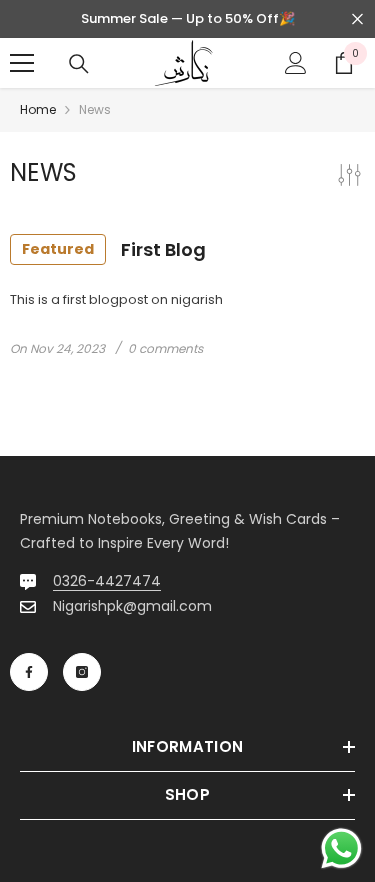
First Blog (114, 249)
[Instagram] (82, 672)
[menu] (22, 63)
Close (357, 19)
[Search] (79, 64)
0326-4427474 (107, 581)
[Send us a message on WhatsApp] (341, 848)
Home (38, 109)
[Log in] (296, 63)
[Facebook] (29, 672)
